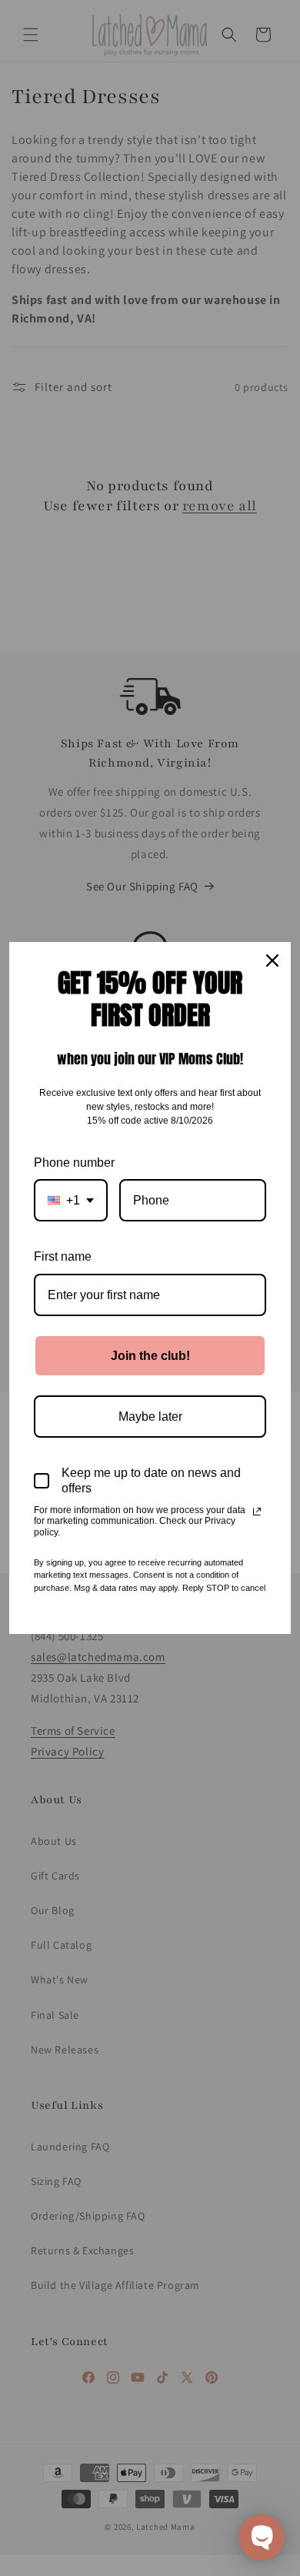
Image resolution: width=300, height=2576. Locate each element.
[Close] (272, 961)
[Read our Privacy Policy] (257, 1512)
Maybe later (150, 1417)
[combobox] (71, 1200)
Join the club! (150, 1356)
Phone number (74, 1163)
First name (63, 1256)
